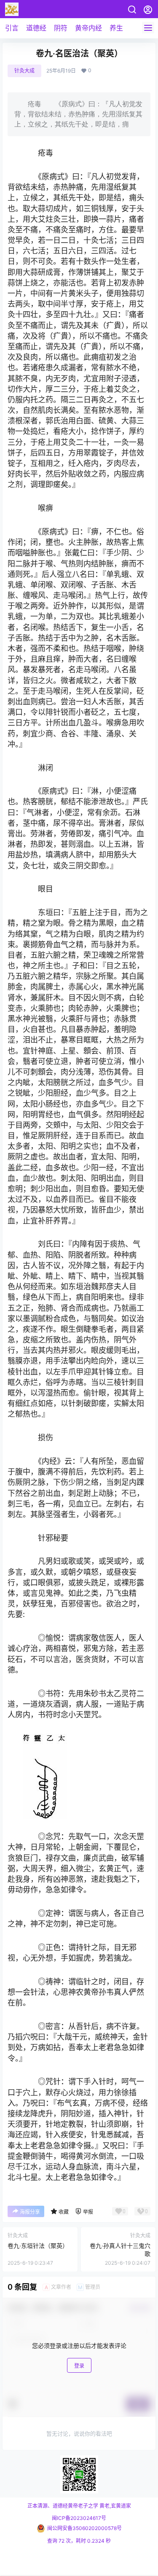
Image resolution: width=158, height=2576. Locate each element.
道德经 (36, 28)
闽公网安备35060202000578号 (84, 2528)
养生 (116, 28)
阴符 (61, 28)
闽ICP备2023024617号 (79, 2518)
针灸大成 (24, 71)
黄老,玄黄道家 (115, 2506)
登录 (79, 2366)
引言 (12, 28)
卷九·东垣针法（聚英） (38, 2246)
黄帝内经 (88, 28)
